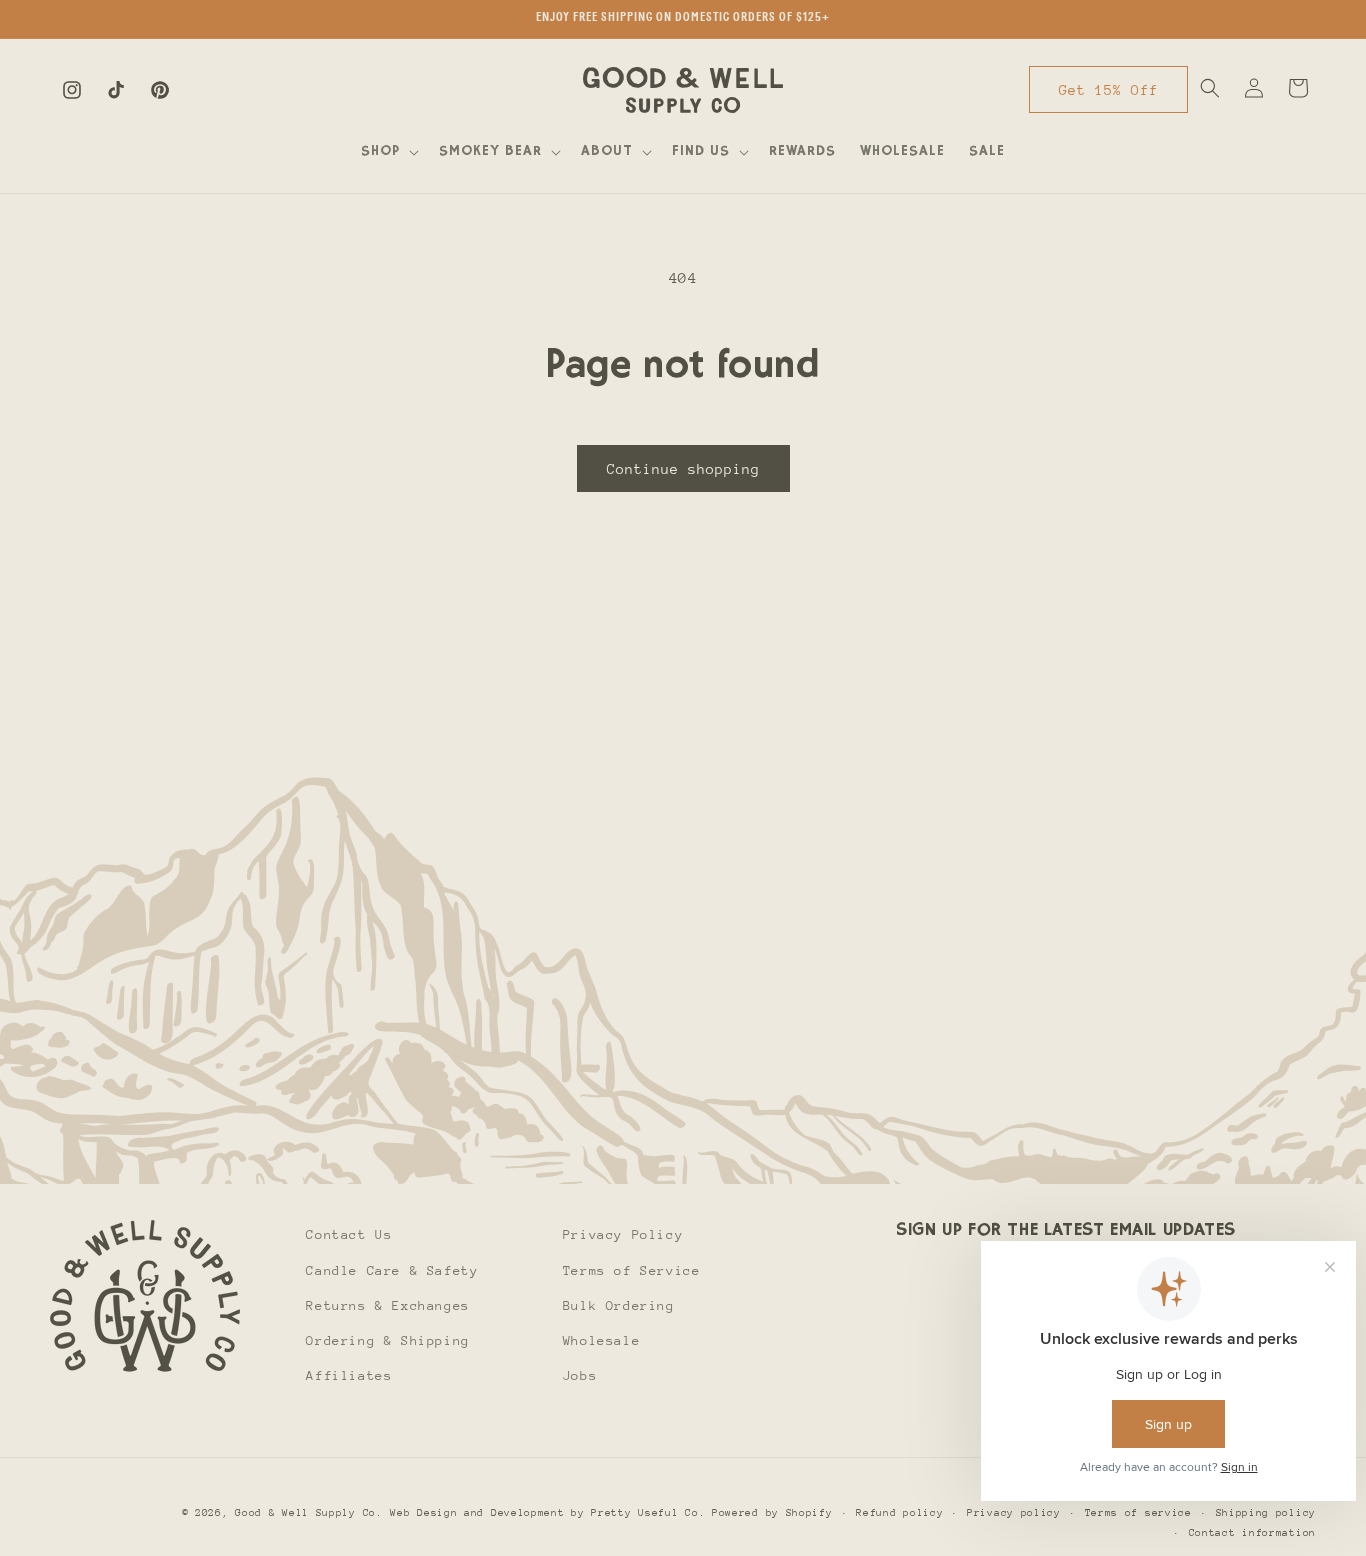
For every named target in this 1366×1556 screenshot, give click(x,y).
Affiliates (349, 1375)
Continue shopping (683, 469)
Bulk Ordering (619, 1305)
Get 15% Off (1108, 90)
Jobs (580, 1375)
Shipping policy (1266, 1513)
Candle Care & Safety (392, 1270)
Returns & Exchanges (387, 1305)
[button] (388, 152)
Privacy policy (1014, 1513)
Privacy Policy (623, 1234)
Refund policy (899, 1513)
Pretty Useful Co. (648, 1513)
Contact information (1252, 1534)
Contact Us (349, 1234)
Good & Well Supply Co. (308, 1513)
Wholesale (601, 1340)
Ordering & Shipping (387, 1340)
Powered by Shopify (772, 1513)
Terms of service (1138, 1513)
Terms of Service (632, 1270)
